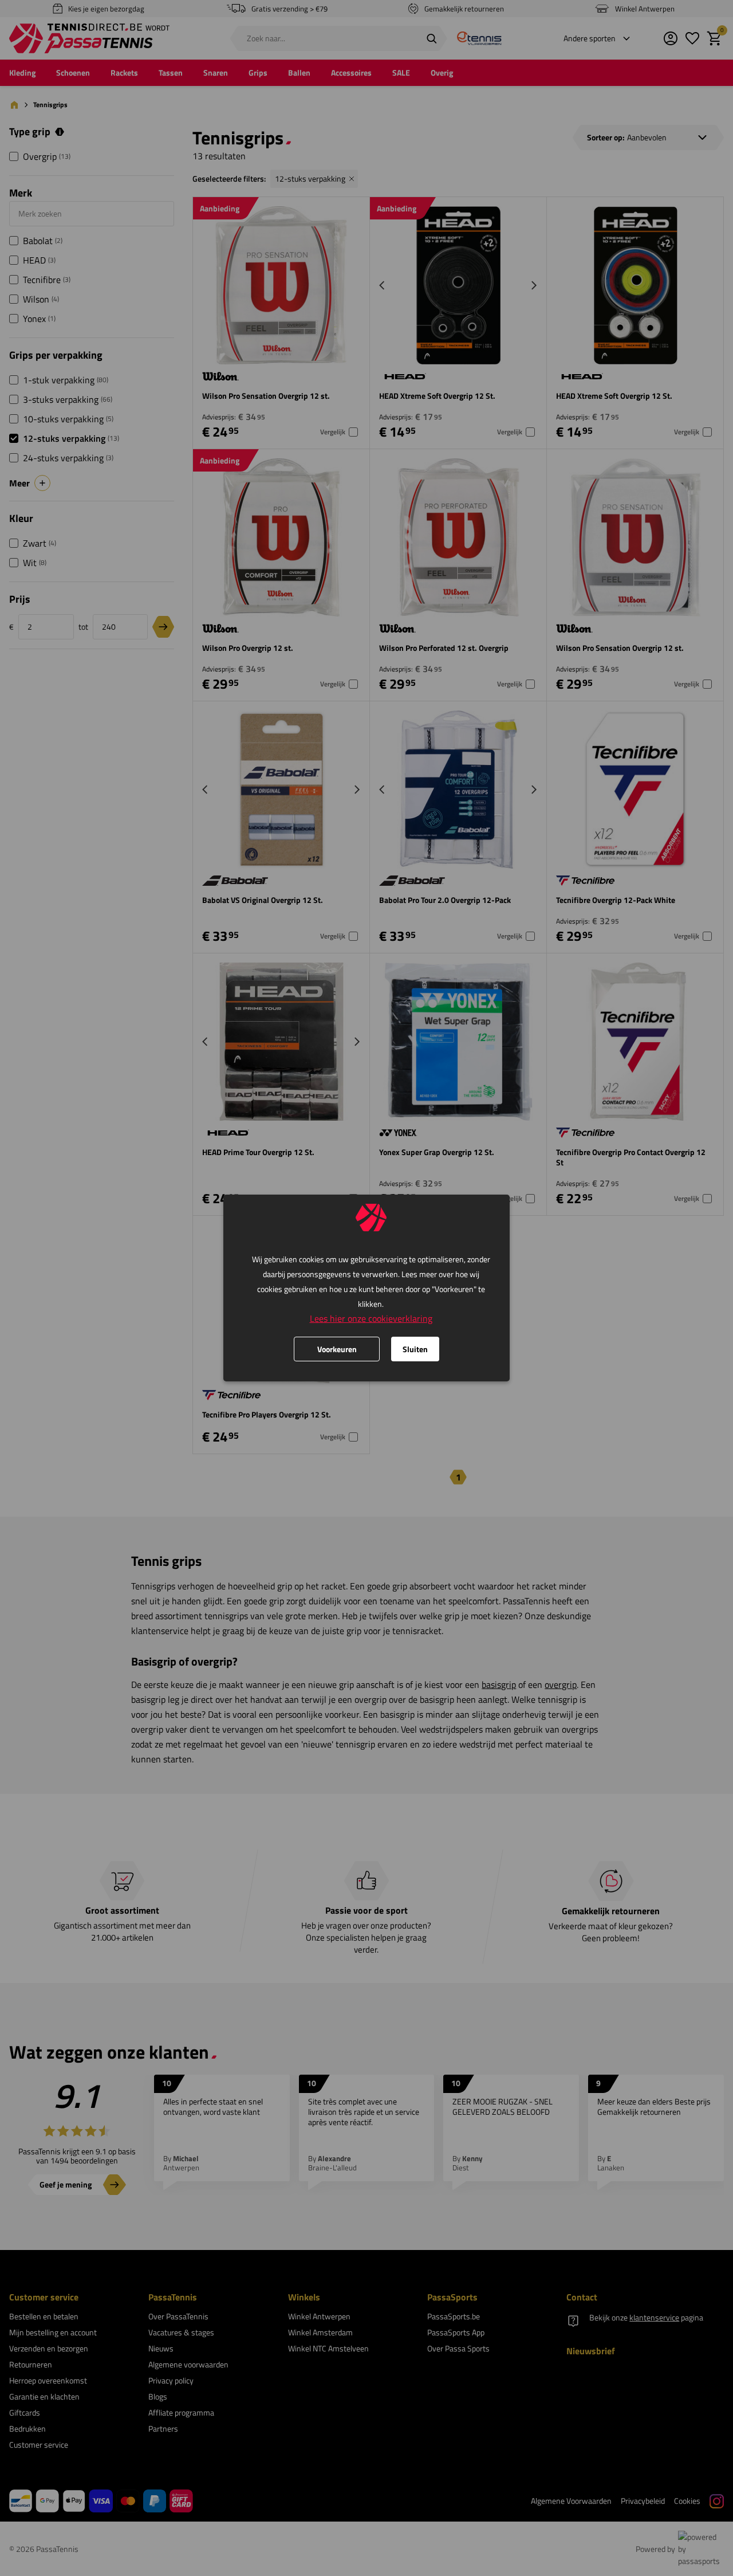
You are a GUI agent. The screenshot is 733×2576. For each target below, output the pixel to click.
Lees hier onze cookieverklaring (371, 1318)
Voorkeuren (337, 1349)
